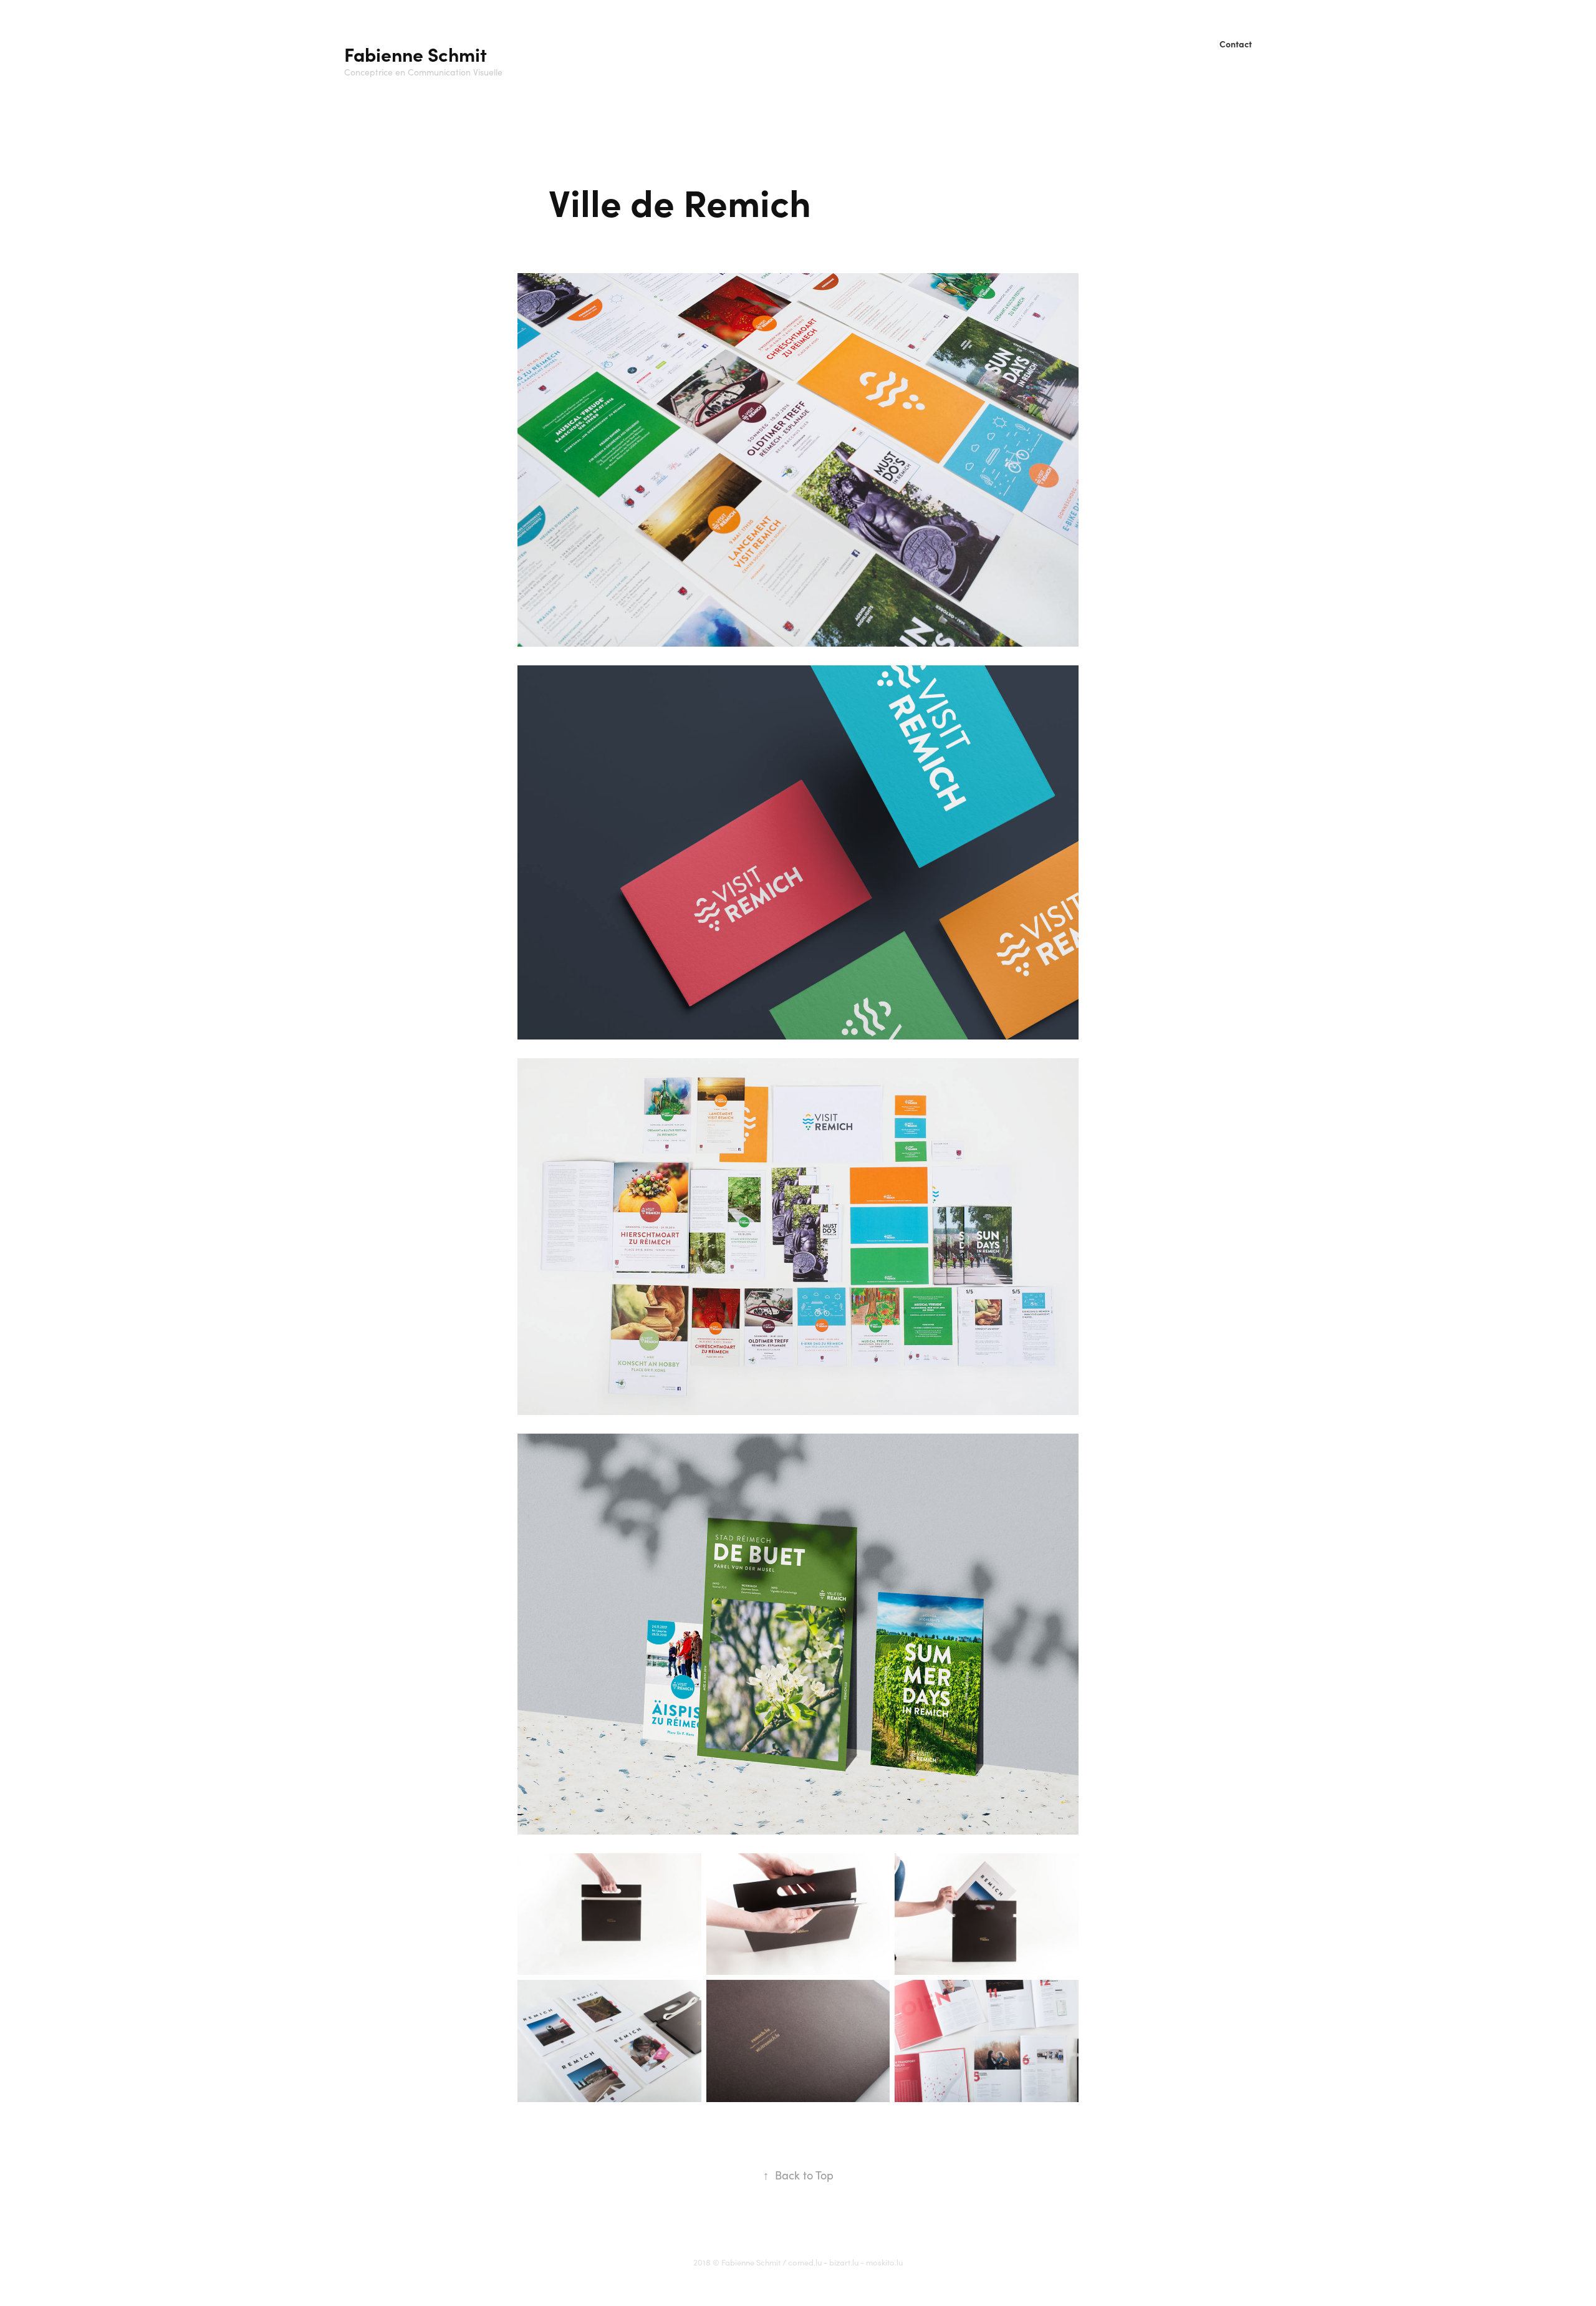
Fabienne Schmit (416, 54)
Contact (1236, 44)
